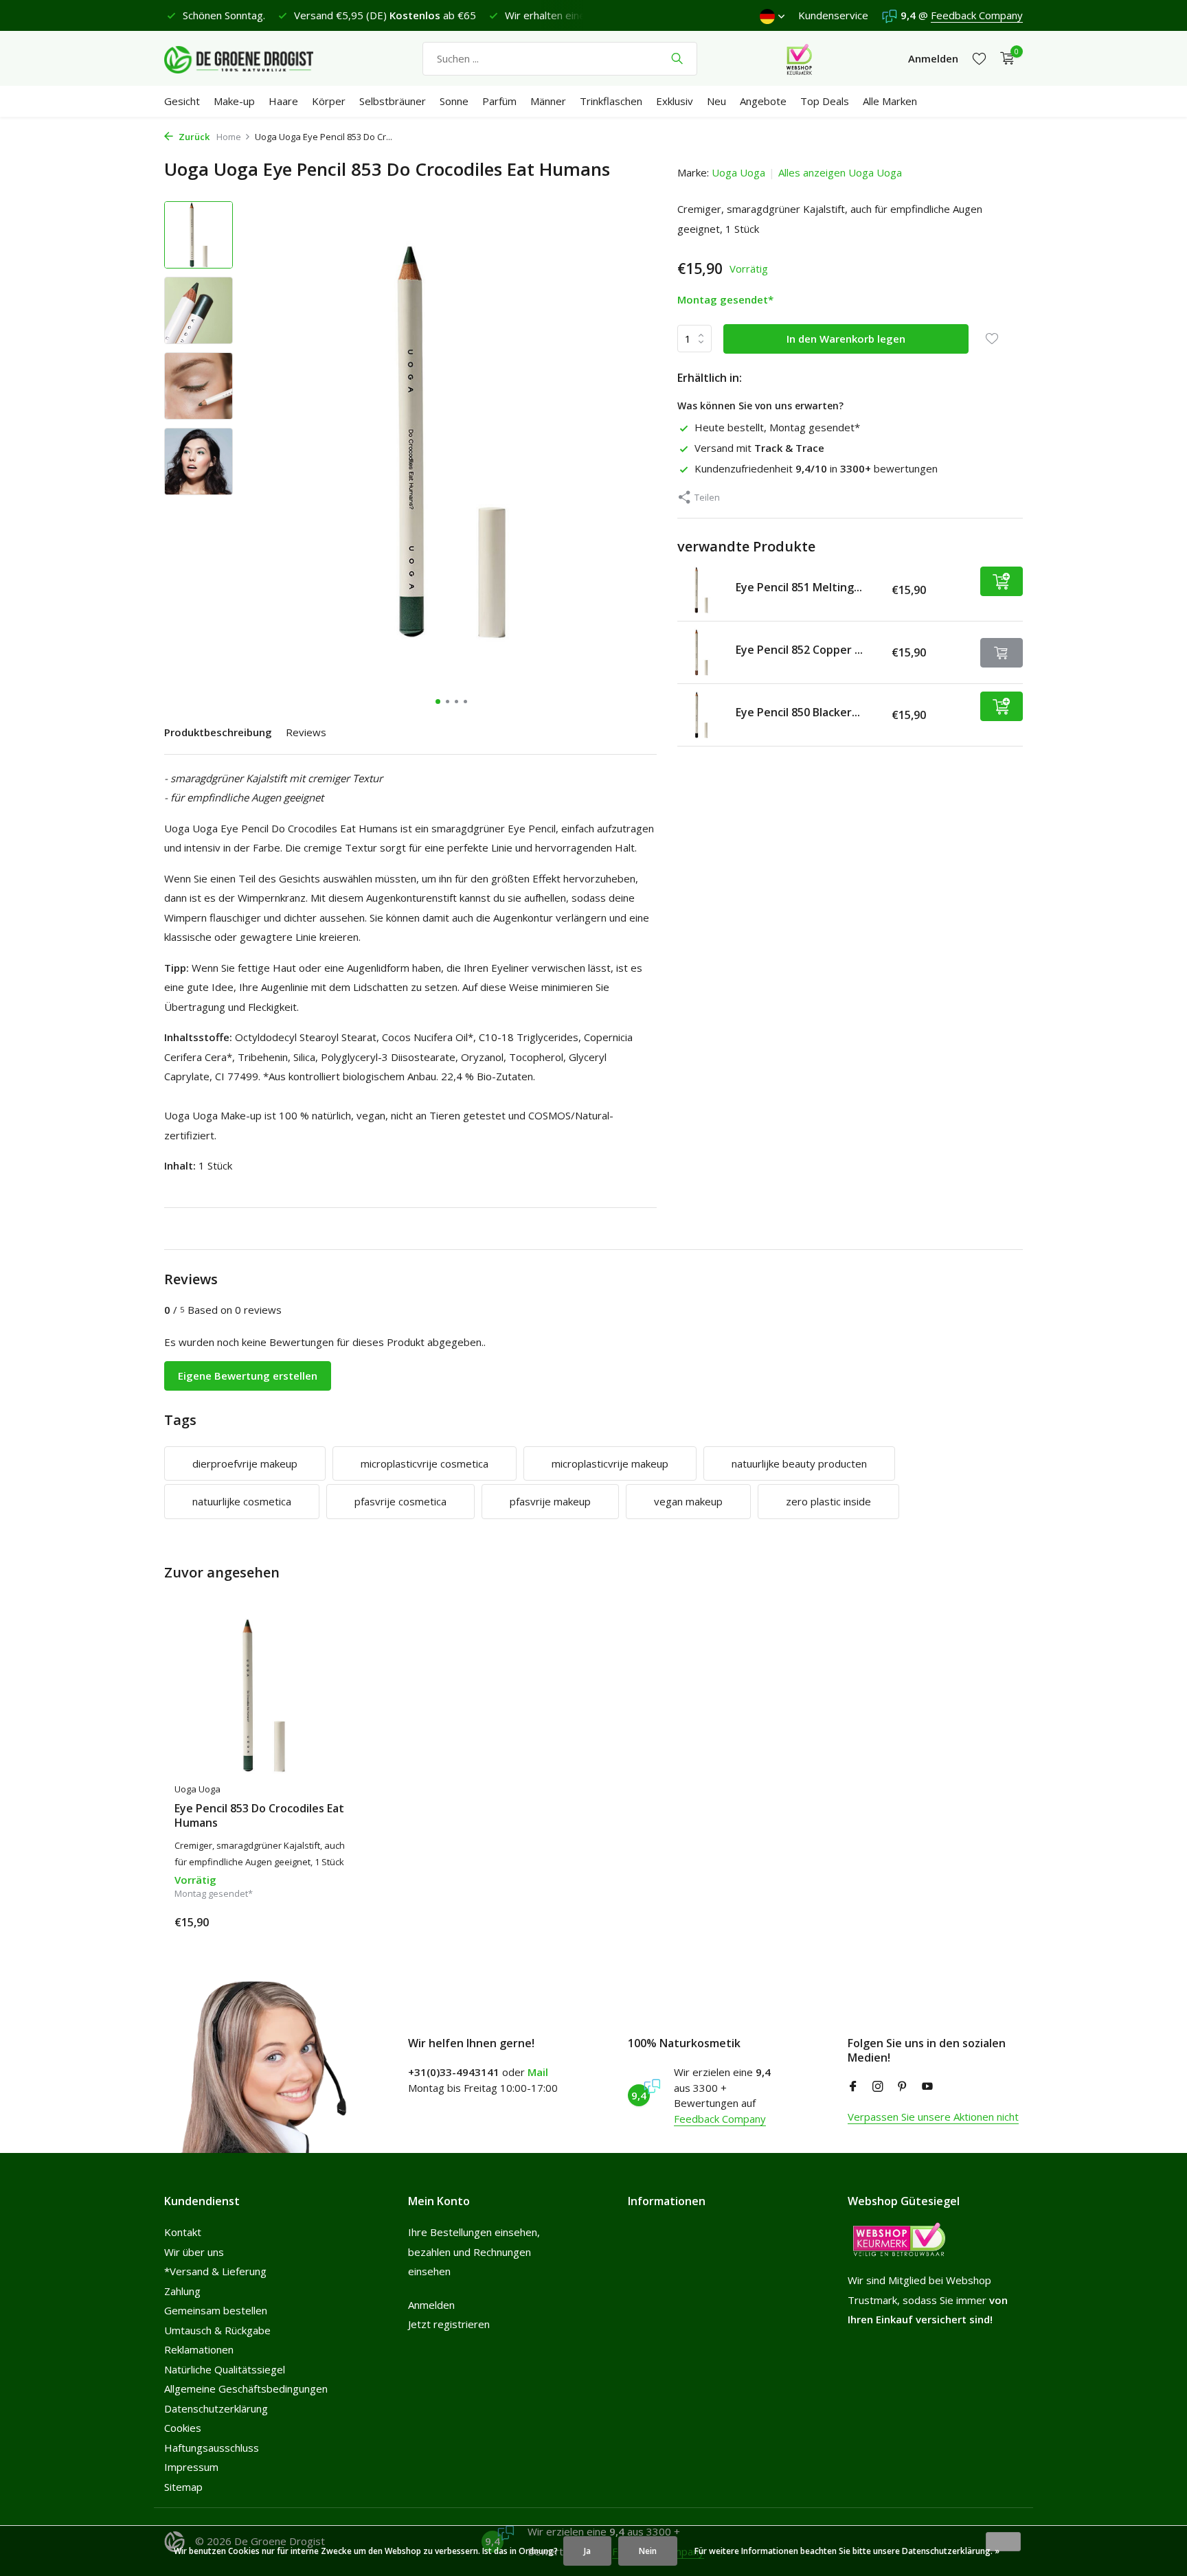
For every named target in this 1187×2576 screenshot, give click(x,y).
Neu (716, 101)
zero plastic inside (828, 1501)
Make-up (234, 101)
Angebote (763, 101)
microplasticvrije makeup (610, 1463)
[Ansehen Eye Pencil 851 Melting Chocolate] (701, 590)
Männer (548, 101)
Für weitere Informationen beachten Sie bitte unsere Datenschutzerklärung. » (847, 2551)
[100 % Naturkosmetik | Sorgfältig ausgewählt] (250, 58)
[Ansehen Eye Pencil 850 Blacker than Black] (701, 715)
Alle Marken (890, 101)
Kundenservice (833, 15)
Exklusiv (675, 101)
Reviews (306, 732)
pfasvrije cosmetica (400, 1501)
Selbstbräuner (393, 101)
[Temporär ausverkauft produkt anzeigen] (1002, 653)
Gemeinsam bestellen (216, 2310)
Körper (329, 101)
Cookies (183, 2428)
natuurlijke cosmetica (242, 1501)
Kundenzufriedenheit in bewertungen (816, 468)
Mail (538, 2072)
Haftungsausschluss (212, 2448)
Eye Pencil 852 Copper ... (799, 650)
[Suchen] (677, 58)
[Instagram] (878, 2087)
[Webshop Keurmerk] (799, 58)
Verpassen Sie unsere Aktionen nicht (933, 2117)
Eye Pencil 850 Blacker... (798, 712)
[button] (438, 702)
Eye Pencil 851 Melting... (799, 587)
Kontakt (183, 2232)
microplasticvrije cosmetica (425, 1463)
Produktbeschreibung (218, 732)
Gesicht (182, 101)
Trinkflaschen (611, 101)
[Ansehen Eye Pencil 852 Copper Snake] (701, 652)
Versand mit (759, 448)
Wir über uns (194, 2252)
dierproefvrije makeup (245, 1463)
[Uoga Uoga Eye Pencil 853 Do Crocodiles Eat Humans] (264, 1696)
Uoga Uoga (738, 172)
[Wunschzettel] (979, 59)
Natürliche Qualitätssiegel (225, 2369)
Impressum (191, 2467)
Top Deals (825, 101)
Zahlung (182, 2291)
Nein (648, 2551)
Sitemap (183, 2487)
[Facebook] (853, 2087)
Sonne (454, 101)
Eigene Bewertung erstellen (248, 1376)
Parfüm (499, 101)
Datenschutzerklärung (216, 2408)
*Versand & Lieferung (215, 2271)
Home (229, 137)
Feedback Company (977, 15)
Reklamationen (199, 2349)
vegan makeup (688, 1501)
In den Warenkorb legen (846, 339)
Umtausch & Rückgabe (217, 2330)
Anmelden (431, 2305)
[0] (1004, 59)
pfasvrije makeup (550, 1501)
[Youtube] (927, 2087)
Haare (283, 101)
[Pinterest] (903, 2087)
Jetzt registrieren (449, 2324)
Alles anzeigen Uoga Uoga (840, 172)
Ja (587, 2551)
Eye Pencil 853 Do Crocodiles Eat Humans (259, 1816)
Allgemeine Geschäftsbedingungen (246, 2389)
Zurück (193, 137)
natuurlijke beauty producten (799, 1463)
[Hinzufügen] (1002, 581)
